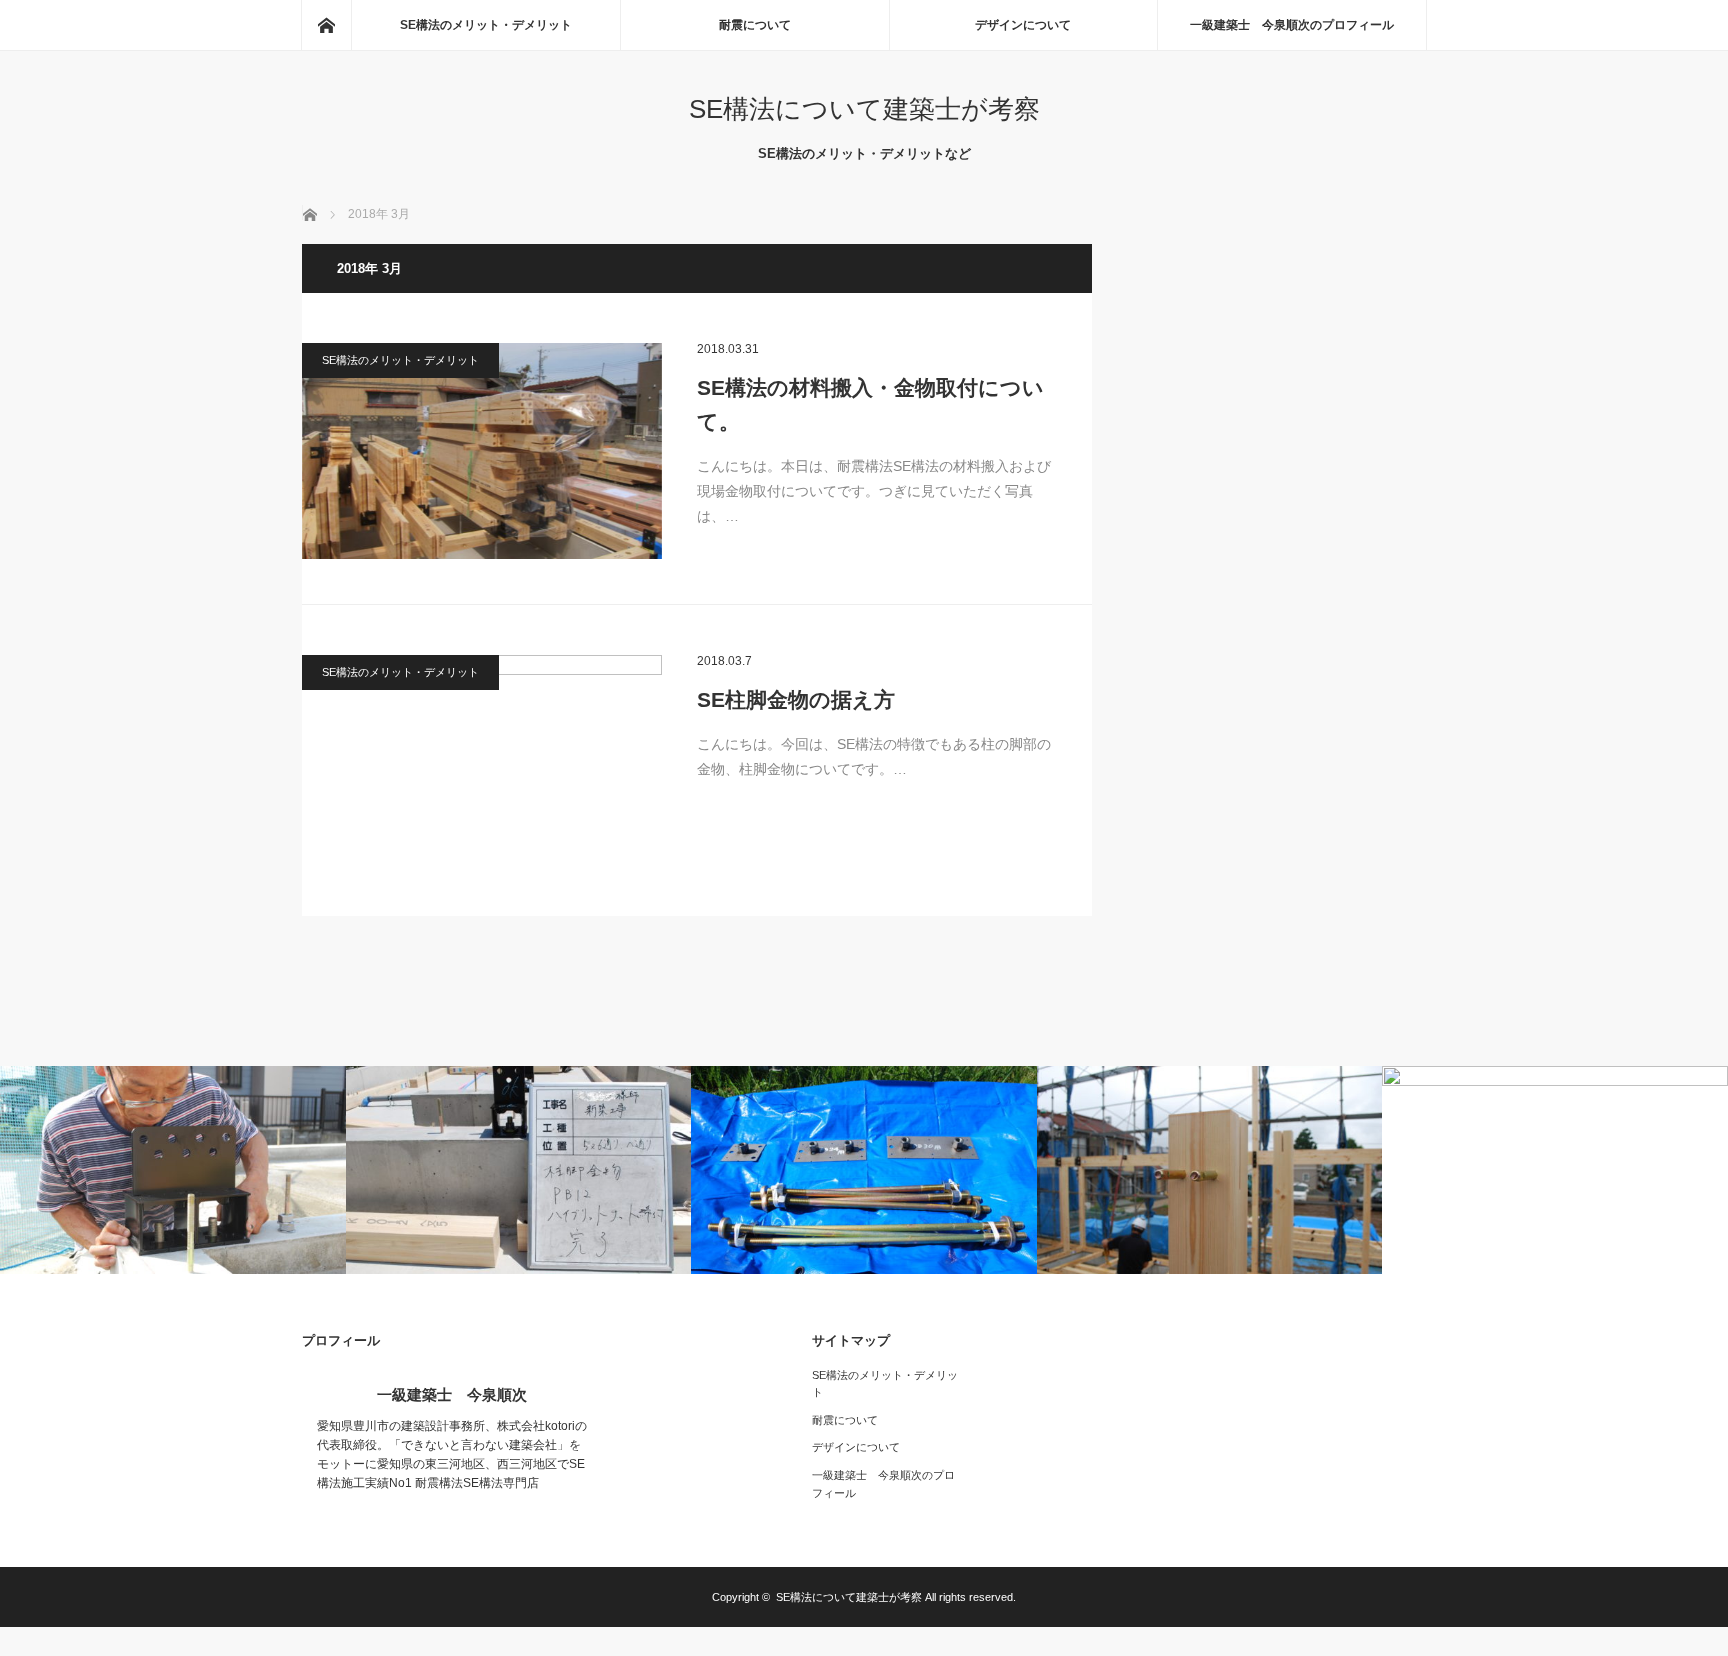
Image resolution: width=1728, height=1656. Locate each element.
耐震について (755, 25)
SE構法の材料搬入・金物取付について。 (870, 404)
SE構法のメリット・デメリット (486, 25)
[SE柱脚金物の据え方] (482, 763)
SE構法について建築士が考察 (864, 109)
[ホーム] (326, 25)
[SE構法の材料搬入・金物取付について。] (482, 451)
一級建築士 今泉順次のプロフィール (1292, 25)
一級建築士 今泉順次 (452, 1394)
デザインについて (1023, 25)
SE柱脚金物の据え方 (796, 699)
